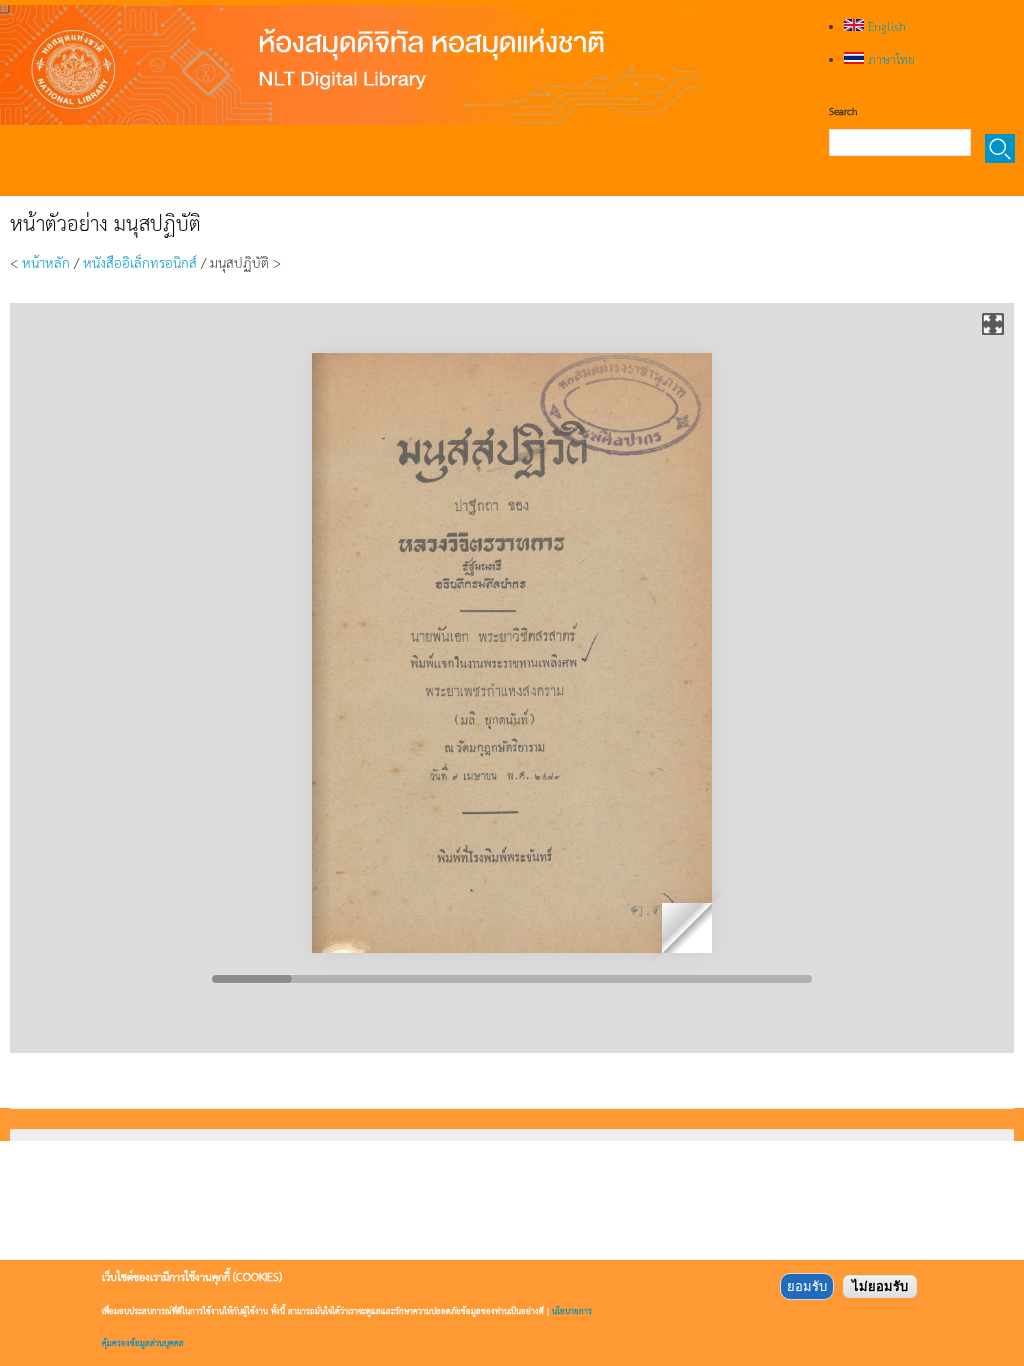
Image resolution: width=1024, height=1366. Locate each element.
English (885, 26)
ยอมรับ (807, 1286)
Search (843, 111)
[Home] (350, 65)
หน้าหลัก (46, 262)
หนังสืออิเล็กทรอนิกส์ (140, 262)
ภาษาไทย (889, 59)
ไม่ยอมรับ (880, 1286)
